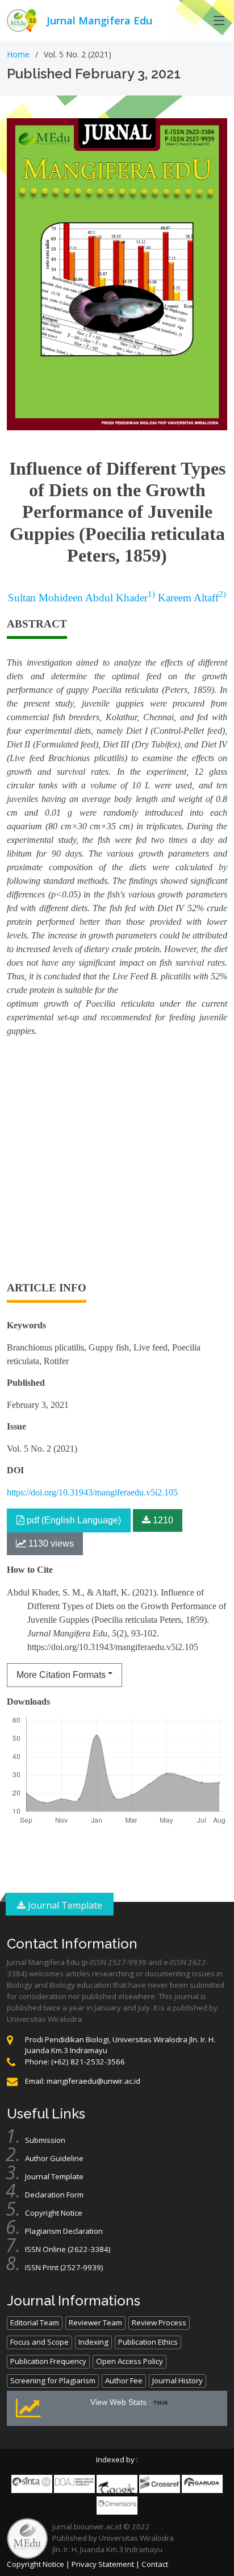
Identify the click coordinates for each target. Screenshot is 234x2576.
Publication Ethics (148, 2342)
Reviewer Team (95, 2322)
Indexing (93, 2342)
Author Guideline (54, 2158)
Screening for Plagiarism (53, 2380)
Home (18, 54)
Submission (45, 2140)
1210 (162, 1520)
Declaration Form (54, 2195)
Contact (155, 2564)
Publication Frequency (48, 2361)
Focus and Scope (39, 2342)
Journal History (177, 2380)
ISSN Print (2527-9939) (64, 2267)
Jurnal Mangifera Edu (99, 20)
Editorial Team (35, 2322)
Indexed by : (117, 2459)
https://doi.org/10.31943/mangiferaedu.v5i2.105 (92, 1492)
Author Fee (124, 2380)
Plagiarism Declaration (64, 2231)
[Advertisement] (117, 1164)
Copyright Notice (54, 2213)
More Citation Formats (61, 1675)
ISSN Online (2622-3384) (68, 2249)
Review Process (159, 2322)
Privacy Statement (103, 2564)
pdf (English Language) (73, 1520)
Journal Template (64, 1905)
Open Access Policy (129, 2361)
